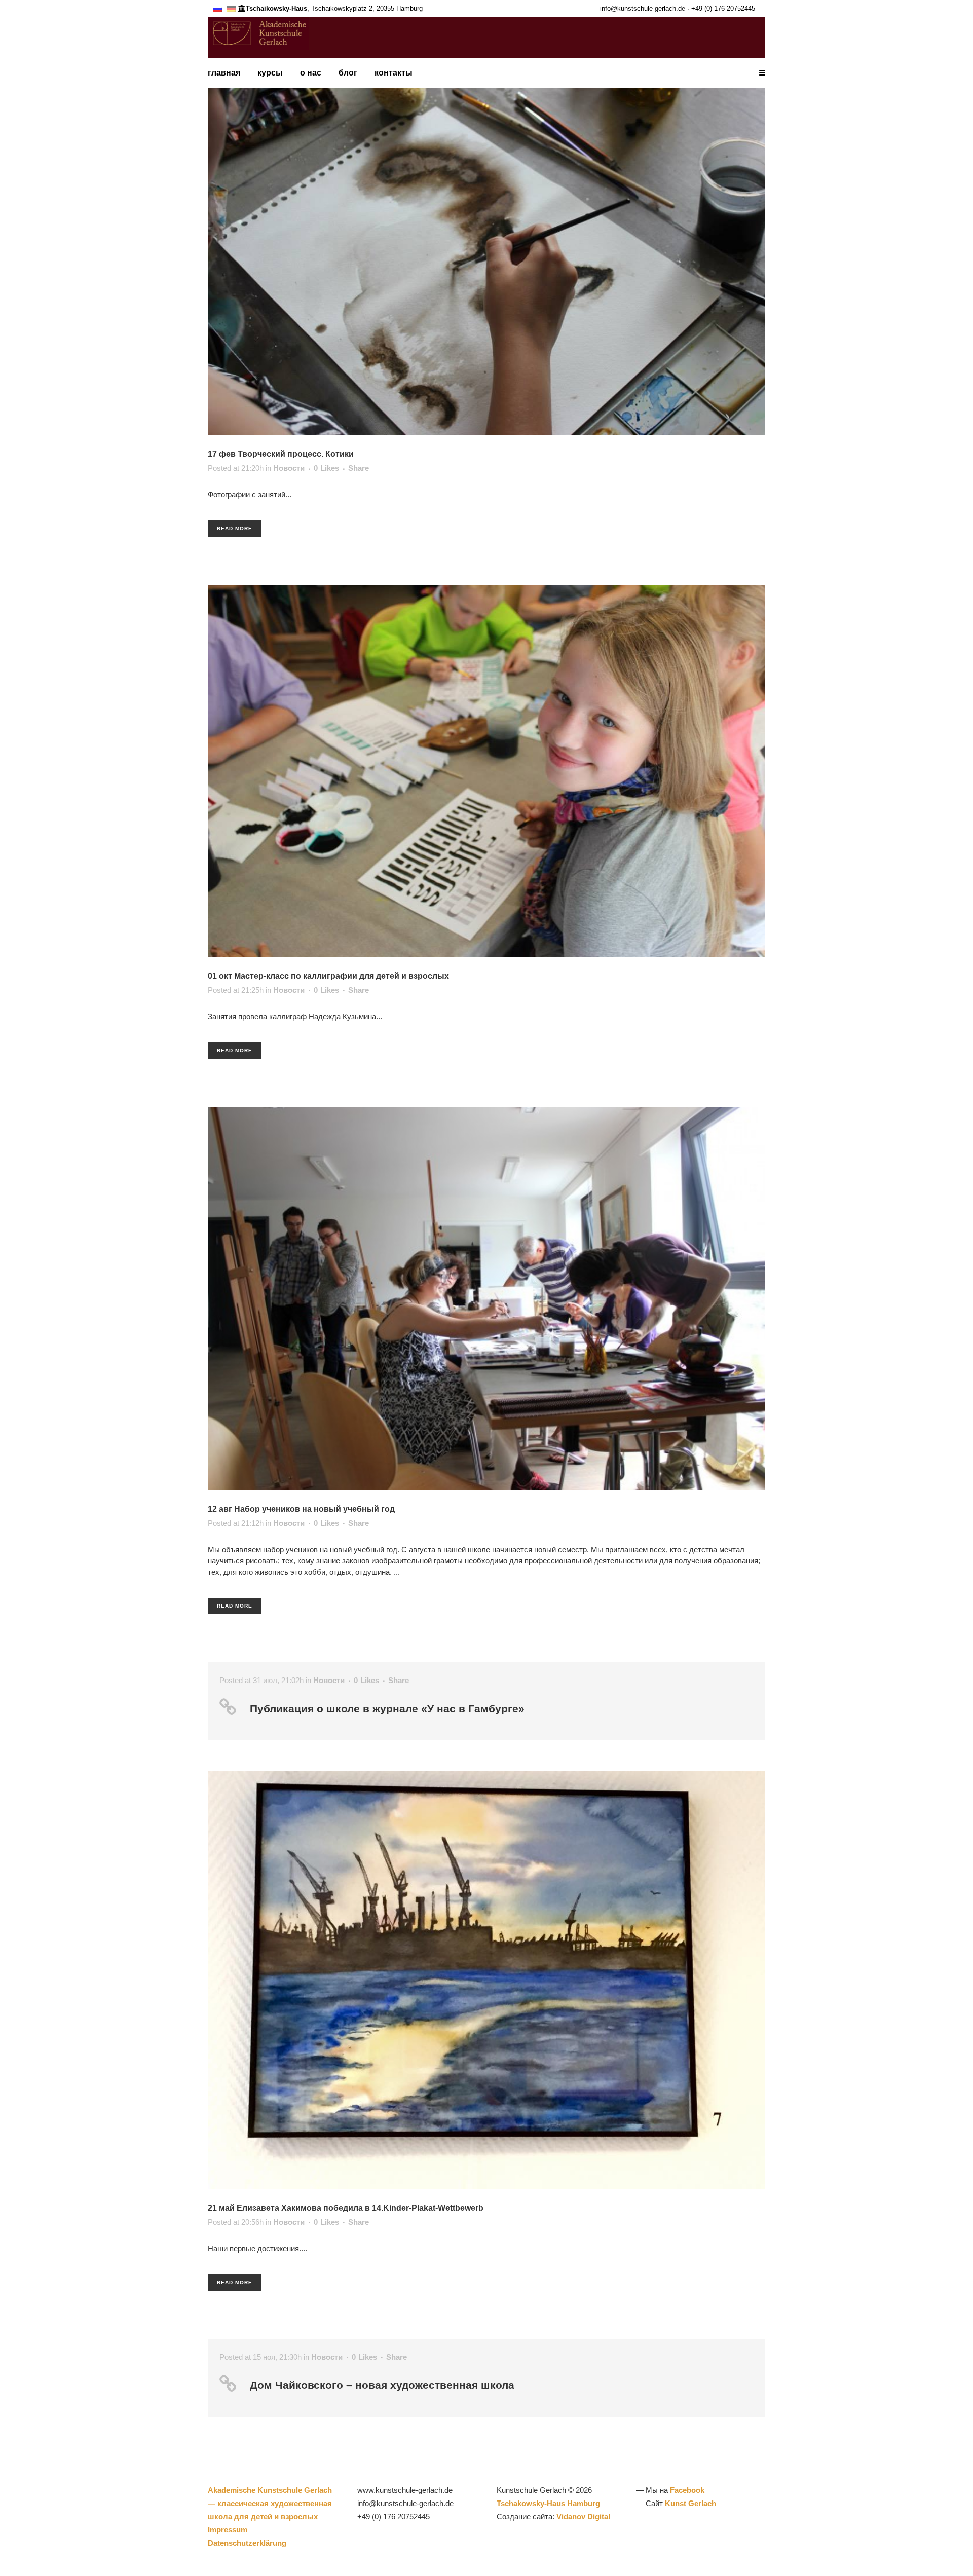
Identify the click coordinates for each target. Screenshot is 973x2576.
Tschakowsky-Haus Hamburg (548, 2503)
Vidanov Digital (583, 2516)
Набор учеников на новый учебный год (314, 1509)
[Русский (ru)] (217, 8)
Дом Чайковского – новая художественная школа (382, 2385)
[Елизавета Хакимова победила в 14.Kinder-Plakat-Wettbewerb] (486, 1980)
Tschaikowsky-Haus (276, 8)
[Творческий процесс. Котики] (486, 249)
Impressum (228, 2530)
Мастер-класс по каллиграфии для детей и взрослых (342, 976)
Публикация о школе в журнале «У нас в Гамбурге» (387, 1709)
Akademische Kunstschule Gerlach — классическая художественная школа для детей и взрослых (270, 2503)
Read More (235, 528)
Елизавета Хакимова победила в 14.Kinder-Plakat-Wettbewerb (360, 2208)
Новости (289, 468)
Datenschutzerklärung (247, 2543)
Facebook (687, 2490)
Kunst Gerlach (690, 2503)
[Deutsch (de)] (231, 8)
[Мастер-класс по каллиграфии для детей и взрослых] (486, 771)
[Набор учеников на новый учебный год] (486, 1298)
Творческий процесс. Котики (296, 454)
